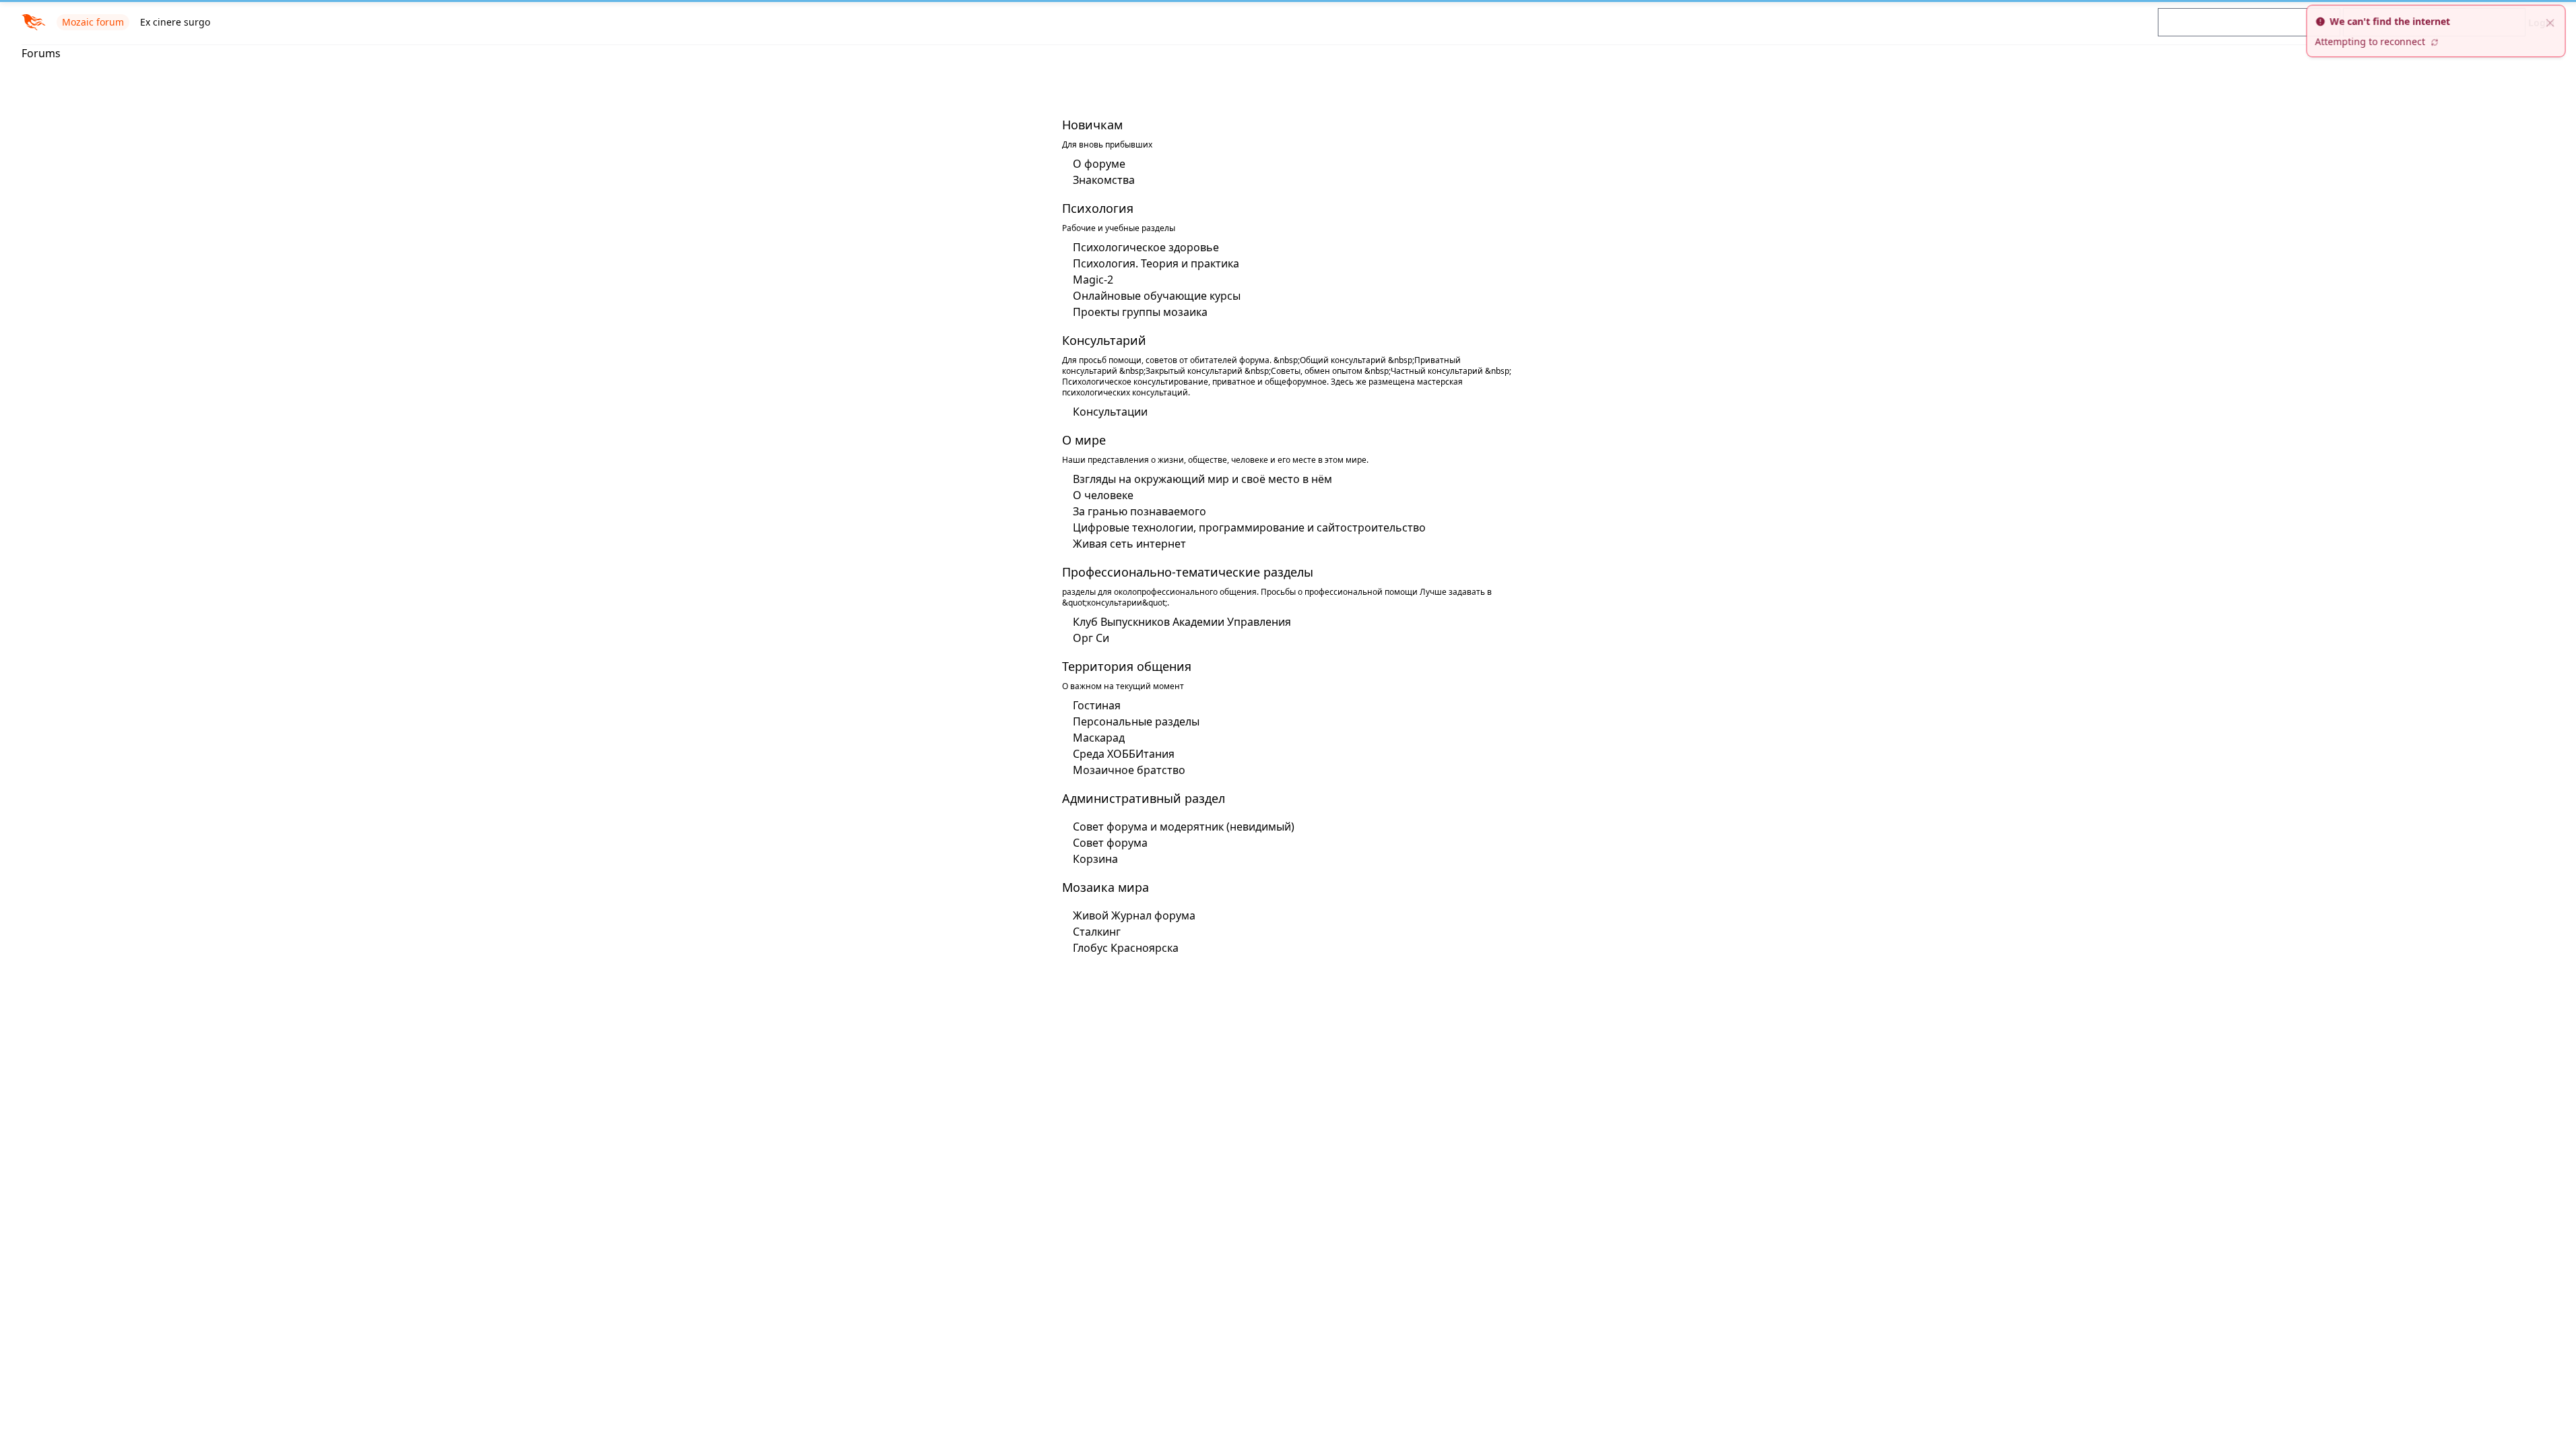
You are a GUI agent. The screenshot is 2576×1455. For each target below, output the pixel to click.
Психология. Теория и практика (1156, 263)
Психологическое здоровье (1146, 247)
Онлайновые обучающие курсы (1157, 296)
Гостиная (1097, 705)
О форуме (1099, 164)
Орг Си (1091, 638)
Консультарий (1104, 340)
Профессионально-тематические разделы (1188, 572)
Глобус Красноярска (1126, 948)
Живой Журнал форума (1134, 915)
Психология (1098, 208)
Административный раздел (1144, 798)
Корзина (1095, 859)
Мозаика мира (1105, 887)
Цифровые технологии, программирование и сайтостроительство (1249, 527)
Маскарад (1099, 738)
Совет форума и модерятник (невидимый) (1184, 827)
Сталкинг (1097, 932)
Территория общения (1127, 666)
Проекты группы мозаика (1140, 312)
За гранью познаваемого (1140, 511)
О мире (1084, 440)
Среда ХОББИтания (1124, 754)
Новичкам (1092, 125)
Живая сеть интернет (1129, 544)
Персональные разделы (1136, 721)
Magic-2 (1093, 280)
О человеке (1103, 495)
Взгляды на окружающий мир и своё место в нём (1202, 479)
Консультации (1110, 412)
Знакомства (1104, 180)
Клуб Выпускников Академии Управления (1182, 622)
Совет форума (1110, 843)
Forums (41, 53)
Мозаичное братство (1129, 770)
